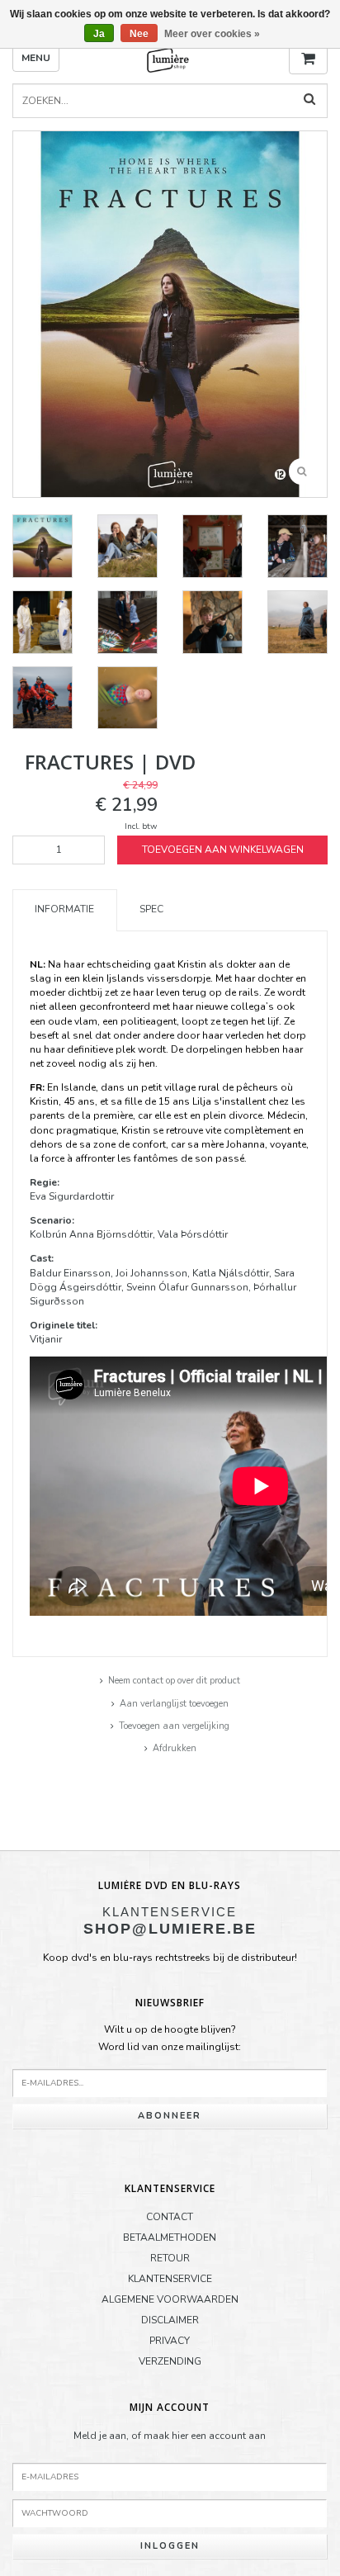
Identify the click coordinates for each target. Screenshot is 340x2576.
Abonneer (170, 2116)
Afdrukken (175, 1748)
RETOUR (170, 2258)
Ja (99, 34)
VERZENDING (170, 2361)
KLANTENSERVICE (170, 2279)
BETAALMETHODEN (170, 2237)
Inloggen (170, 2546)
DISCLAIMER (170, 2320)
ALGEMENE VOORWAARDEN (170, 2299)
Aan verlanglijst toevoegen (174, 1704)
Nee (139, 34)
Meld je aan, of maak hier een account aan (170, 2436)
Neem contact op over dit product (174, 1681)
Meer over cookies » (212, 34)
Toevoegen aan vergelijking (174, 1726)
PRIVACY (170, 2341)
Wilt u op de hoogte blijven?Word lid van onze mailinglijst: (170, 2039)
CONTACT (170, 2217)
